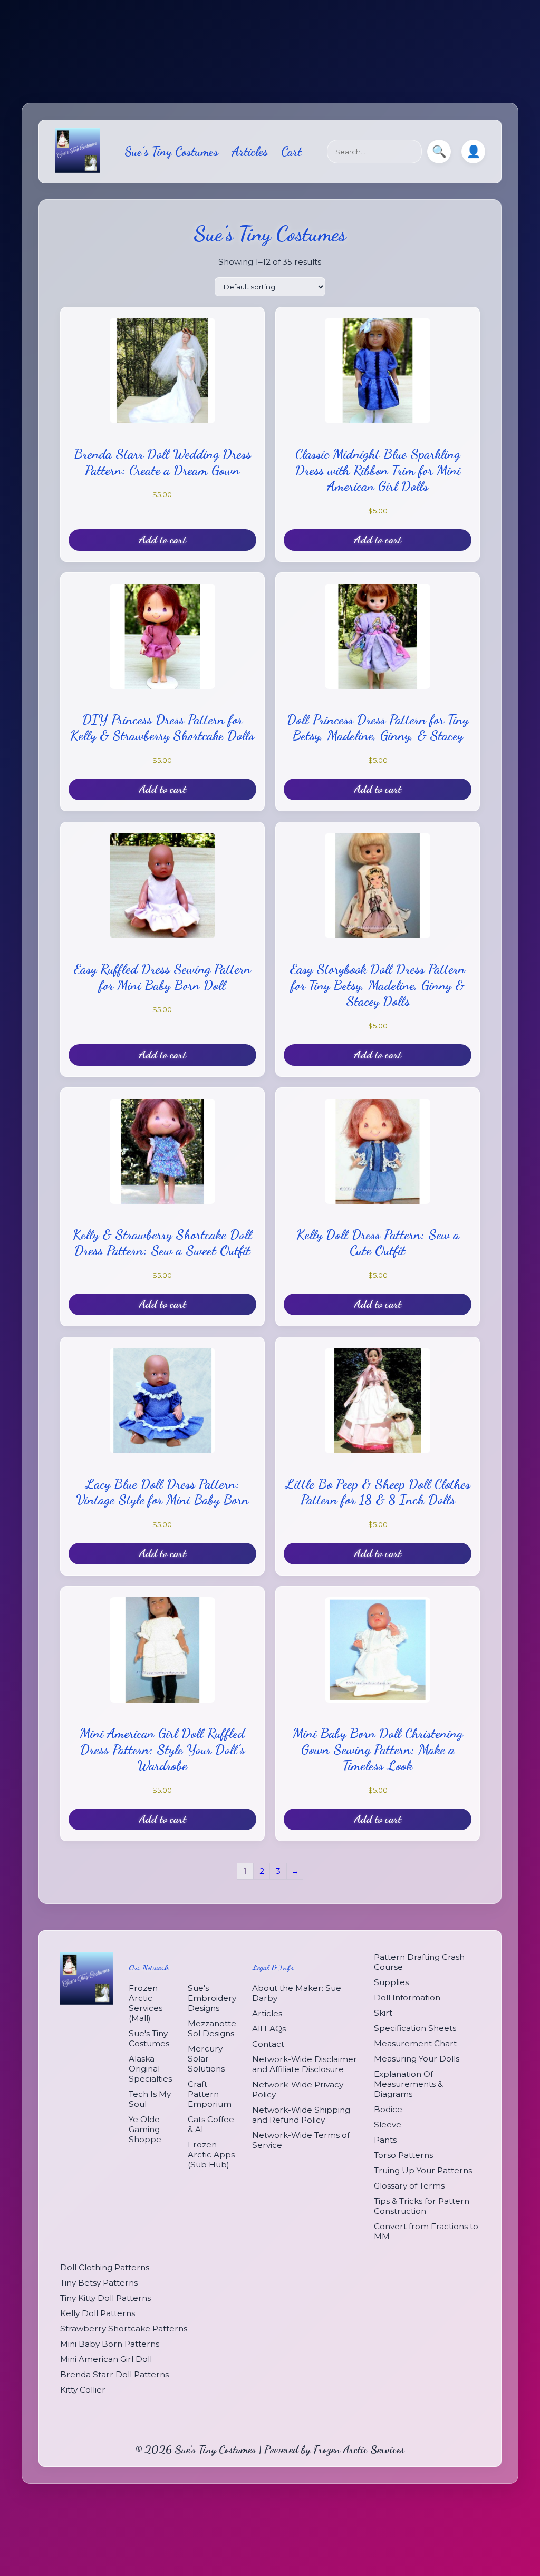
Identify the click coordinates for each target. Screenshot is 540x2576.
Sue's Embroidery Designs (212, 1998)
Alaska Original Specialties (150, 2069)
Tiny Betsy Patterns (99, 2283)
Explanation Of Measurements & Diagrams (408, 2084)
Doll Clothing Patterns (105, 2267)
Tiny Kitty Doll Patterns (105, 2298)
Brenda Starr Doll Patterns (114, 2374)
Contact (268, 2044)
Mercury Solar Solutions (206, 2059)
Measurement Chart (415, 2043)
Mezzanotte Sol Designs (212, 2028)
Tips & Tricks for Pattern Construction (422, 2206)
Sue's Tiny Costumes (149, 2038)
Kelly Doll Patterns (98, 2313)
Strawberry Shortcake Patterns (124, 2329)
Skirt (383, 2013)
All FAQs (269, 2029)
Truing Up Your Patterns (423, 2170)
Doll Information (407, 1997)
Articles (250, 152)
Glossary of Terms (409, 2186)
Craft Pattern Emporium (210, 2094)
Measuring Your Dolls (417, 2059)
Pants (385, 2140)
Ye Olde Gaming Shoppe (145, 2129)
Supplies (391, 1982)
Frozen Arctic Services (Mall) (146, 2003)
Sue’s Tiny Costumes (171, 152)
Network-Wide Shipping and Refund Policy (301, 2115)
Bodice (388, 2109)
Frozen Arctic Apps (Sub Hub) (211, 2155)
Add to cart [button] (162, 539)
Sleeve (388, 2125)
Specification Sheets (415, 2028)
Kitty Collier (83, 2390)
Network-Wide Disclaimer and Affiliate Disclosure (305, 2064)
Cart (291, 152)
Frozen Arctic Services (359, 2449)
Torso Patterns (403, 2155)
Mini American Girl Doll (106, 2359)
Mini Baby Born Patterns (110, 2344)
